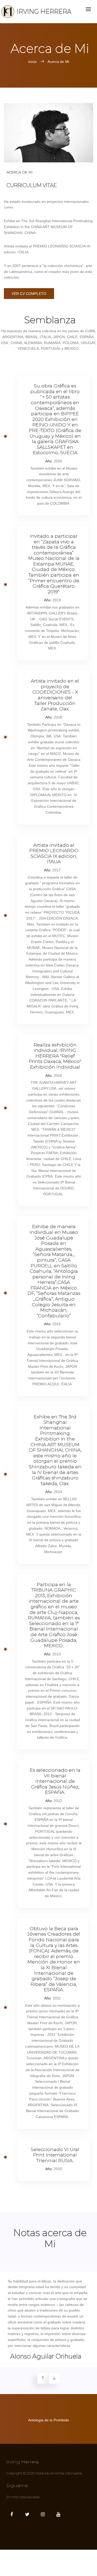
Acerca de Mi (58, 62)
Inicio (33, 62)
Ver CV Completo (29, 294)
